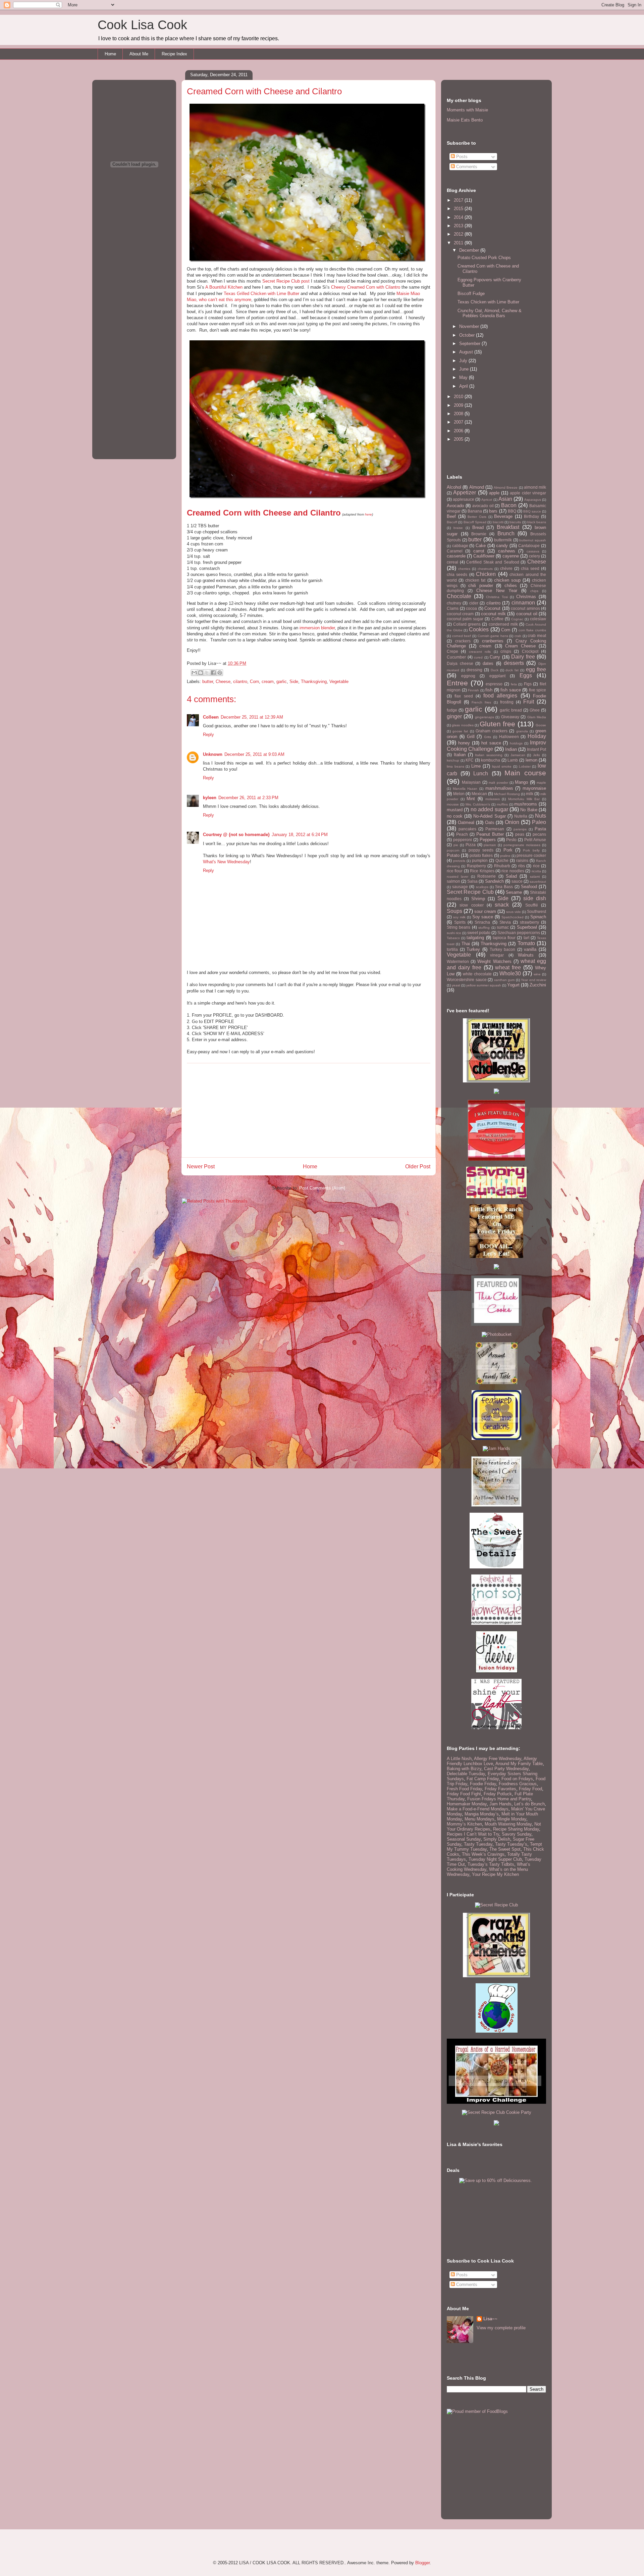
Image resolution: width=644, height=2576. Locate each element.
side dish (535, 898)
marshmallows (499, 788)
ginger (454, 716)
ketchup (453, 760)
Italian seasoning (489, 755)
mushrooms (526, 804)
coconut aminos (525, 608)
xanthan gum (504, 980)
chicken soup (507, 580)
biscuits (515, 522)
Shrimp (478, 899)
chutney (454, 603)
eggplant (497, 676)
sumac (503, 927)
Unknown (213, 754)
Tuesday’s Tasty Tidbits (491, 1864)
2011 (459, 243)
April (464, 386)
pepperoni (463, 840)
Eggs (526, 675)
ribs (522, 866)
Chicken (486, 574)
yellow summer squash (484, 985)
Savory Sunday (517, 1834)
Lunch (481, 773)
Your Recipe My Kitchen (495, 1874)
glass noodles (463, 725)
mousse (453, 804)
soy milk (459, 917)
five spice (538, 690)
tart (526, 938)
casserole (456, 556)
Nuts (541, 816)
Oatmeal (466, 822)
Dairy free (523, 657)
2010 (459, 397)
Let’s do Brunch (529, 1804)
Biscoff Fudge (471, 294)
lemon (531, 760)
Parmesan (495, 829)
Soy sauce (483, 917)
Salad (511, 876)
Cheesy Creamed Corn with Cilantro (366, 287)
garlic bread (511, 710)
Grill (471, 737)
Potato (453, 855)
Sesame (514, 892)
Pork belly (531, 850)
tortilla (452, 949)
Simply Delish (497, 1839)
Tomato (526, 943)
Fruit (529, 702)
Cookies (479, 629)
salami (535, 877)
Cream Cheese (520, 646)
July (464, 361)
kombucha (491, 760)
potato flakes (481, 855)
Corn (254, 682)
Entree (457, 683)
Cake (481, 546)
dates (488, 663)
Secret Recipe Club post (286, 281)
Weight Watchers (494, 961)
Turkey (473, 949)
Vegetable (339, 682)
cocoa (471, 608)
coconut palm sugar (465, 619)
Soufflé (532, 905)
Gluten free (497, 724)
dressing (474, 670)
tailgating (475, 938)
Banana (475, 511)
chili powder (481, 586)
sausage (460, 887)
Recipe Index (174, 54)
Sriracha (482, 922)
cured (478, 657)
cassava (533, 551)
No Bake (529, 810)
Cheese (223, 682)
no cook (455, 816)
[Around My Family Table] (497, 1383)
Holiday (537, 736)
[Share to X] (207, 673)
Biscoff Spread (475, 522)
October (468, 335)
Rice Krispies (482, 871)
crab (518, 636)
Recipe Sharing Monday (516, 1829)
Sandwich (494, 881)
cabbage (460, 546)
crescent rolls (480, 652)
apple (494, 493)
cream (268, 682)
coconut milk (493, 614)
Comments (466, 167)
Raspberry (476, 866)
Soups (454, 911)
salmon (453, 881)
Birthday (531, 516)
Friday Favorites (500, 1789)
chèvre (506, 568)
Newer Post (201, 1167)
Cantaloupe (529, 546)
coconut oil (527, 614)
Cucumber (456, 657)
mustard (455, 810)
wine (537, 974)
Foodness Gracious (518, 1784)
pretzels (459, 861)
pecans (539, 834)
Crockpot (530, 651)
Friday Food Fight (464, 1794)
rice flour (455, 871)
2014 (459, 217)
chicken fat (475, 580)
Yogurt (513, 985)
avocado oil (483, 506)
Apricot (487, 500)
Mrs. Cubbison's (478, 804)
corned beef (462, 636)
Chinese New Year (497, 591)
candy (502, 546)
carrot (479, 551)
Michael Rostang (507, 794)
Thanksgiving (314, 682)
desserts (514, 663)
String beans (459, 927)
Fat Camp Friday (483, 1779)
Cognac (517, 619)
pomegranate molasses (522, 845)
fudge (452, 710)
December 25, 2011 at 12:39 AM (252, 717)
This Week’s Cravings (483, 1854)
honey (464, 743)
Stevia (505, 922)
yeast (456, 985)
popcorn (453, 850)
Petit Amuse (535, 840)
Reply (208, 735)
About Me (139, 54)
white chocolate (477, 974)
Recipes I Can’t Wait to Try (473, 1834)
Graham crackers (492, 731)
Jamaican (518, 755)
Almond (477, 487)
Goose (541, 725)
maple (541, 783)
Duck (495, 670)
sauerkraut (538, 882)
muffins (502, 804)
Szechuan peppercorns (519, 933)
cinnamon (523, 603)
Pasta (540, 829)
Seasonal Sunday (464, 1839)
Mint (471, 799)
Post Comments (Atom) (322, 1188)
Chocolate (459, 596)
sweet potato (479, 933)
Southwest (536, 911)
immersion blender (317, 628)
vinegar (497, 955)
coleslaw (538, 619)
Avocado (455, 506)
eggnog (468, 676)
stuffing (484, 928)
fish (489, 690)
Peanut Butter (490, 834)
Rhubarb (502, 866)
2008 (459, 414)
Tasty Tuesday (478, 1844)
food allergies (500, 696)
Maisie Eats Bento (465, 120)
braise (458, 528)
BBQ (512, 511)
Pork (508, 850)
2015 (459, 209)
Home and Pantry (514, 1799)
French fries (481, 702)
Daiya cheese (460, 663)
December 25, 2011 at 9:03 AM (254, 754)
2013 (459, 226)
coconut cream (460, 614)
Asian (505, 499)
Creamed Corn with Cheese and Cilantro (264, 513)
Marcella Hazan (465, 789)
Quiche (502, 860)
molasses (493, 799)
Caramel (455, 551)
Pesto (511, 840)
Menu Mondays (479, 1819)
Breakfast (508, 527)
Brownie (479, 534)
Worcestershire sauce (467, 980)
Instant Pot (536, 749)
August (467, 352)
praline (505, 856)
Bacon (509, 505)
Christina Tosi (497, 597)
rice (536, 866)
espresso (494, 684)
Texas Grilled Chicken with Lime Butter (261, 294)
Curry (495, 657)
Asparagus (533, 500)
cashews (507, 551)
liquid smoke (502, 766)
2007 (459, 422)
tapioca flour (504, 938)
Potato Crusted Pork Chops (484, 258)
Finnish (473, 690)
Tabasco (453, 938)
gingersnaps (485, 717)
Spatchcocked (513, 917)
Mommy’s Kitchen (464, 1824)
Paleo (539, 822)
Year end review (533, 980)
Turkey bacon (503, 949)
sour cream (485, 911)
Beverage (503, 516)
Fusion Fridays (482, 1799)
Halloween (509, 737)
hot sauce (491, 743)
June (465, 369)
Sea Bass (504, 887)
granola (522, 731)
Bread (478, 527)
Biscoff (452, 522)
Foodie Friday (483, 1784)
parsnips (520, 829)
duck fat (512, 670)
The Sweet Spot (505, 1849)
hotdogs (516, 743)
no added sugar (489, 809)
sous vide (514, 912)
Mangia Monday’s (482, 1814)
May (464, 377)
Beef (451, 516)
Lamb (513, 760)
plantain (490, 845)
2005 (459, 439)
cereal (452, 562)
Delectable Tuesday (466, 1774)
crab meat (537, 636)
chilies (511, 586)
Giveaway (510, 717)
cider (474, 603)
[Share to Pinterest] (220, 673)
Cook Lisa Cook (142, 25)
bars (493, 511)
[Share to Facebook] (213, 673)
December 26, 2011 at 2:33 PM (248, 798)
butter (208, 682)
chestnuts (485, 569)
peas (520, 834)
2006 (459, 431)
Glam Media (537, 717)
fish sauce (511, 690)
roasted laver (458, 877)
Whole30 (510, 974)
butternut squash (533, 540)
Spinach (538, 917)
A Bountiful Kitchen (224, 287)
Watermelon (458, 961)
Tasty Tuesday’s (511, 1844)
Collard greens (467, 624)
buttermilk (503, 540)
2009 (459, 405)
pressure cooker (531, 855)
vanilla (530, 949)
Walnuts (526, 955)
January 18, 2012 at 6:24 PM (300, 835)
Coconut (492, 608)
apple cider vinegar (528, 493)
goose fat (460, 731)
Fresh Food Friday (464, 1789)
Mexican (479, 794)
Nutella (521, 816)
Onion (512, 822)
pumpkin (480, 860)
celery (534, 556)
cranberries (493, 641)
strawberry (529, 922)
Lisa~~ (490, 2319)
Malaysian (471, 782)
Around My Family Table (519, 1764)
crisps (506, 651)
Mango (521, 782)
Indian (511, 749)
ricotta (536, 871)
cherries (464, 569)
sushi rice (454, 933)
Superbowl (527, 927)
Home (110, 54)
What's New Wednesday (226, 862)
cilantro (240, 682)
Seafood (529, 887)
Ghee (535, 710)
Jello (536, 755)
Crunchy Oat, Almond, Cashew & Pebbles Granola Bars (490, 313)
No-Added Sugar (489, 816)
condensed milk (503, 624)
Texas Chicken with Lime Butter (488, 302)
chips (534, 591)
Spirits (460, 922)
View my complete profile (501, 2328)
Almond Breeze (506, 488)
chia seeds (457, 574)
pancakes (467, 829)
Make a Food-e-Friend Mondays (478, 1809)
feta (514, 684)
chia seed (530, 568)
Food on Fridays (517, 1779)
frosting (507, 702)
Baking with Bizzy (464, 1769)
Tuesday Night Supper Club (495, 1859)
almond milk (535, 487)
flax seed (464, 696)
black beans (537, 522)
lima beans (455, 766)
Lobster (525, 766)
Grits (488, 737)
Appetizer (465, 493)
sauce (517, 881)
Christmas (526, 597)
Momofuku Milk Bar (524, 799)
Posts (461, 157)
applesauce (464, 499)
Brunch (506, 533)
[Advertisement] (309, 1110)
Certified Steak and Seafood (493, 562)
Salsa (472, 881)
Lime (476, 766)
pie (456, 845)
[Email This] (194, 673)
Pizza (471, 845)
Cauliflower (484, 556)
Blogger (422, 2563)
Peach (462, 834)
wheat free (508, 967)
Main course (525, 773)
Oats (490, 822)
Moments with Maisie (467, 110)
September (470, 344)
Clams (453, 608)
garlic (282, 682)
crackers (463, 641)
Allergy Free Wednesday (498, 1759)
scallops (482, 887)
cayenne (511, 556)
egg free (536, 669)
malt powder (498, 783)
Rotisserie (487, 876)
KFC (470, 760)
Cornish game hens (493, 636)
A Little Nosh (459, 1759)
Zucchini (538, 985)
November (470, 326)
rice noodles (513, 871)
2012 (459, 234)
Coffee (497, 619)
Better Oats (477, 517)
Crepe (452, 651)
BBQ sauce (532, 511)
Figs (528, 684)
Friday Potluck (498, 1794)
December (470, 250)
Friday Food (530, 1789)
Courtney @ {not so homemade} (236, 835)
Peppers (488, 840)
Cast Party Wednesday (506, 1769)
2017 (459, 200)
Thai (466, 944)
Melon (459, 794)
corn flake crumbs (532, 630)
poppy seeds (481, 850)
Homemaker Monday (467, 1804)
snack (502, 905)
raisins (522, 860)
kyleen (210, 798)
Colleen (211, 717)
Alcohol (454, 487)
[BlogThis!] (201, 673)
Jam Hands (500, 1804)
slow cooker (471, 905)
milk (530, 794)
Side (294, 682)
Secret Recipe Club (470, 892)
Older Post (418, 1167)
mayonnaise (534, 788)
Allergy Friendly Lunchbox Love (492, 1761)
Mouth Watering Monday (508, 1824)
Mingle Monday (512, 1819)
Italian (460, 755)
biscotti (498, 522)
